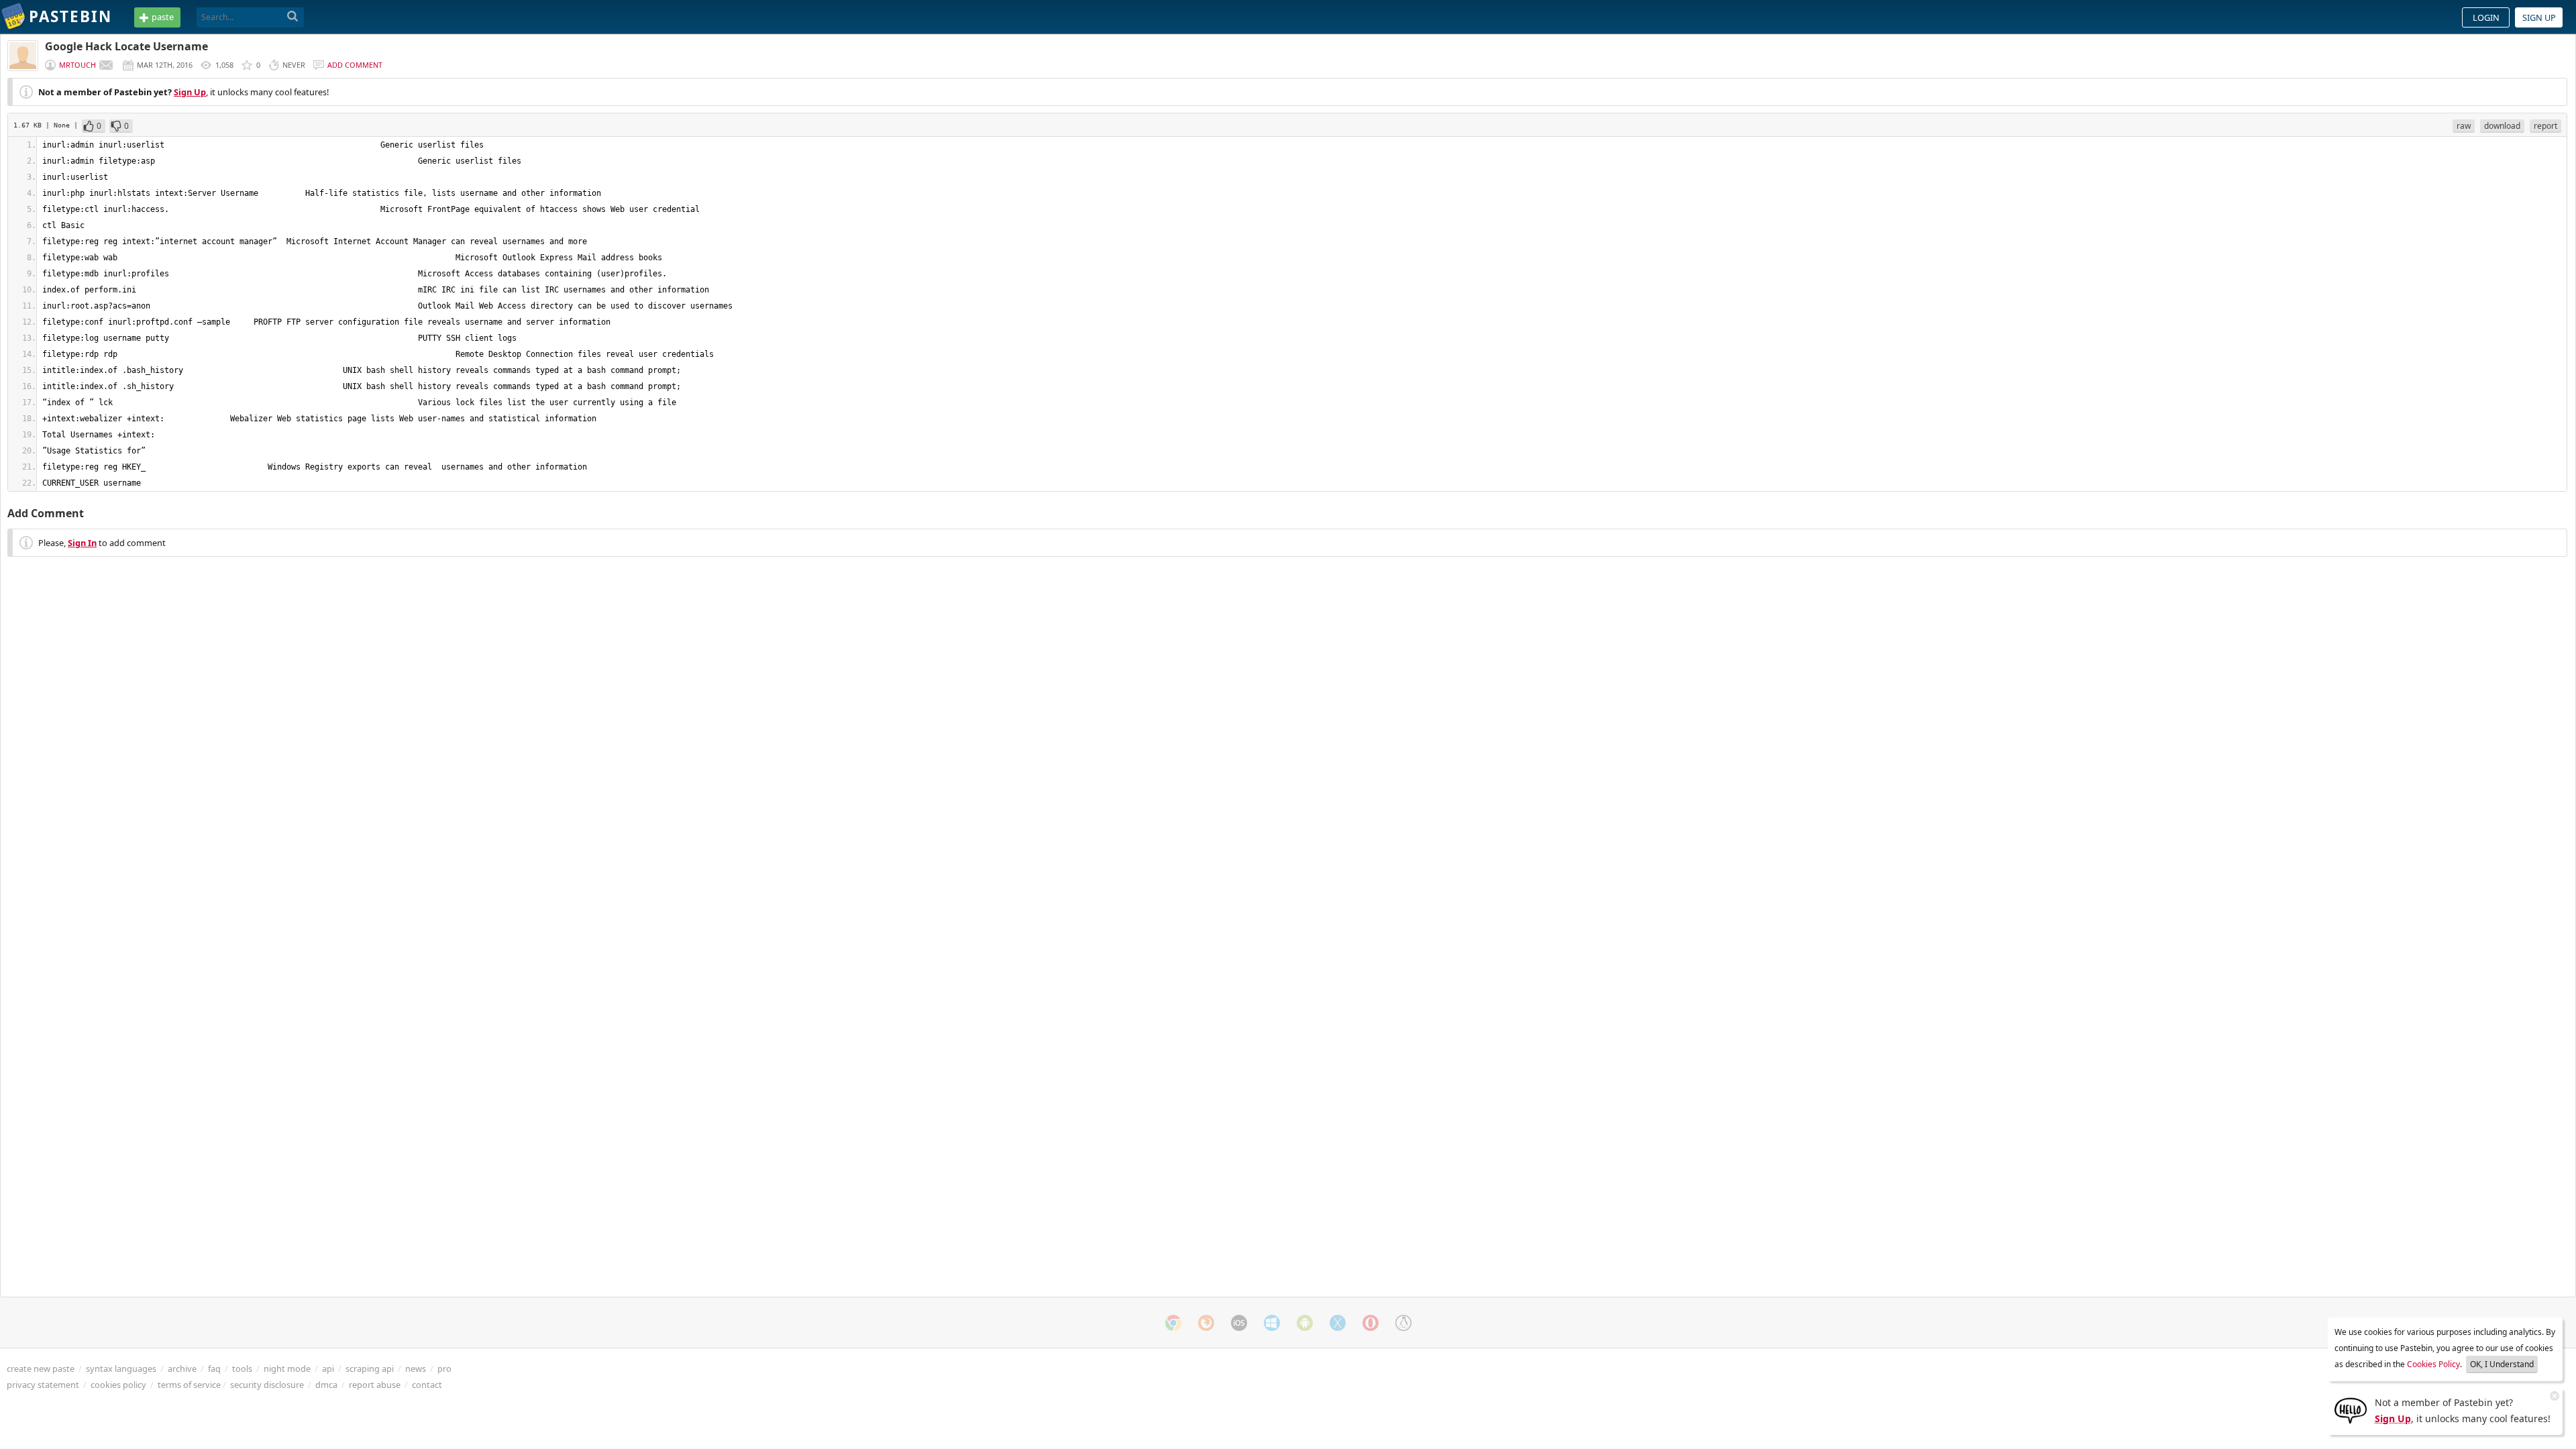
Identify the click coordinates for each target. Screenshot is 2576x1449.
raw (2464, 126)
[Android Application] (1305, 1323)
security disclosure (267, 1385)
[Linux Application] (1403, 1323)
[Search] (293, 17)
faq (214, 1368)
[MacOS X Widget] (1338, 1323)
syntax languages (121, 1368)
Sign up (2539, 17)
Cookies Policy (2433, 1364)
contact (427, 1385)
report (2545, 126)
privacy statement (43, 1385)
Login (2486, 17)
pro (444, 1368)
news (416, 1368)
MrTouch (77, 65)
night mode (287, 1368)
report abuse (375, 1385)
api (328, 1368)
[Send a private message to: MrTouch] (106, 65)
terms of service (189, 1385)
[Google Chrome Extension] (1173, 1323)
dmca (326, 1385)
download (2502, 126)
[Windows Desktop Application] (1272, 1323)
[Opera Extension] (1371, 1323)
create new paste (41, 1368)
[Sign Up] (2351, 1409)
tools (242, 1368)
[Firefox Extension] (1206, 1323)
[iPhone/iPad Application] (1239, 1323)
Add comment (355, 65)
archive (182, 1368)
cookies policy (118, 1385)
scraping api (370, 1368)
